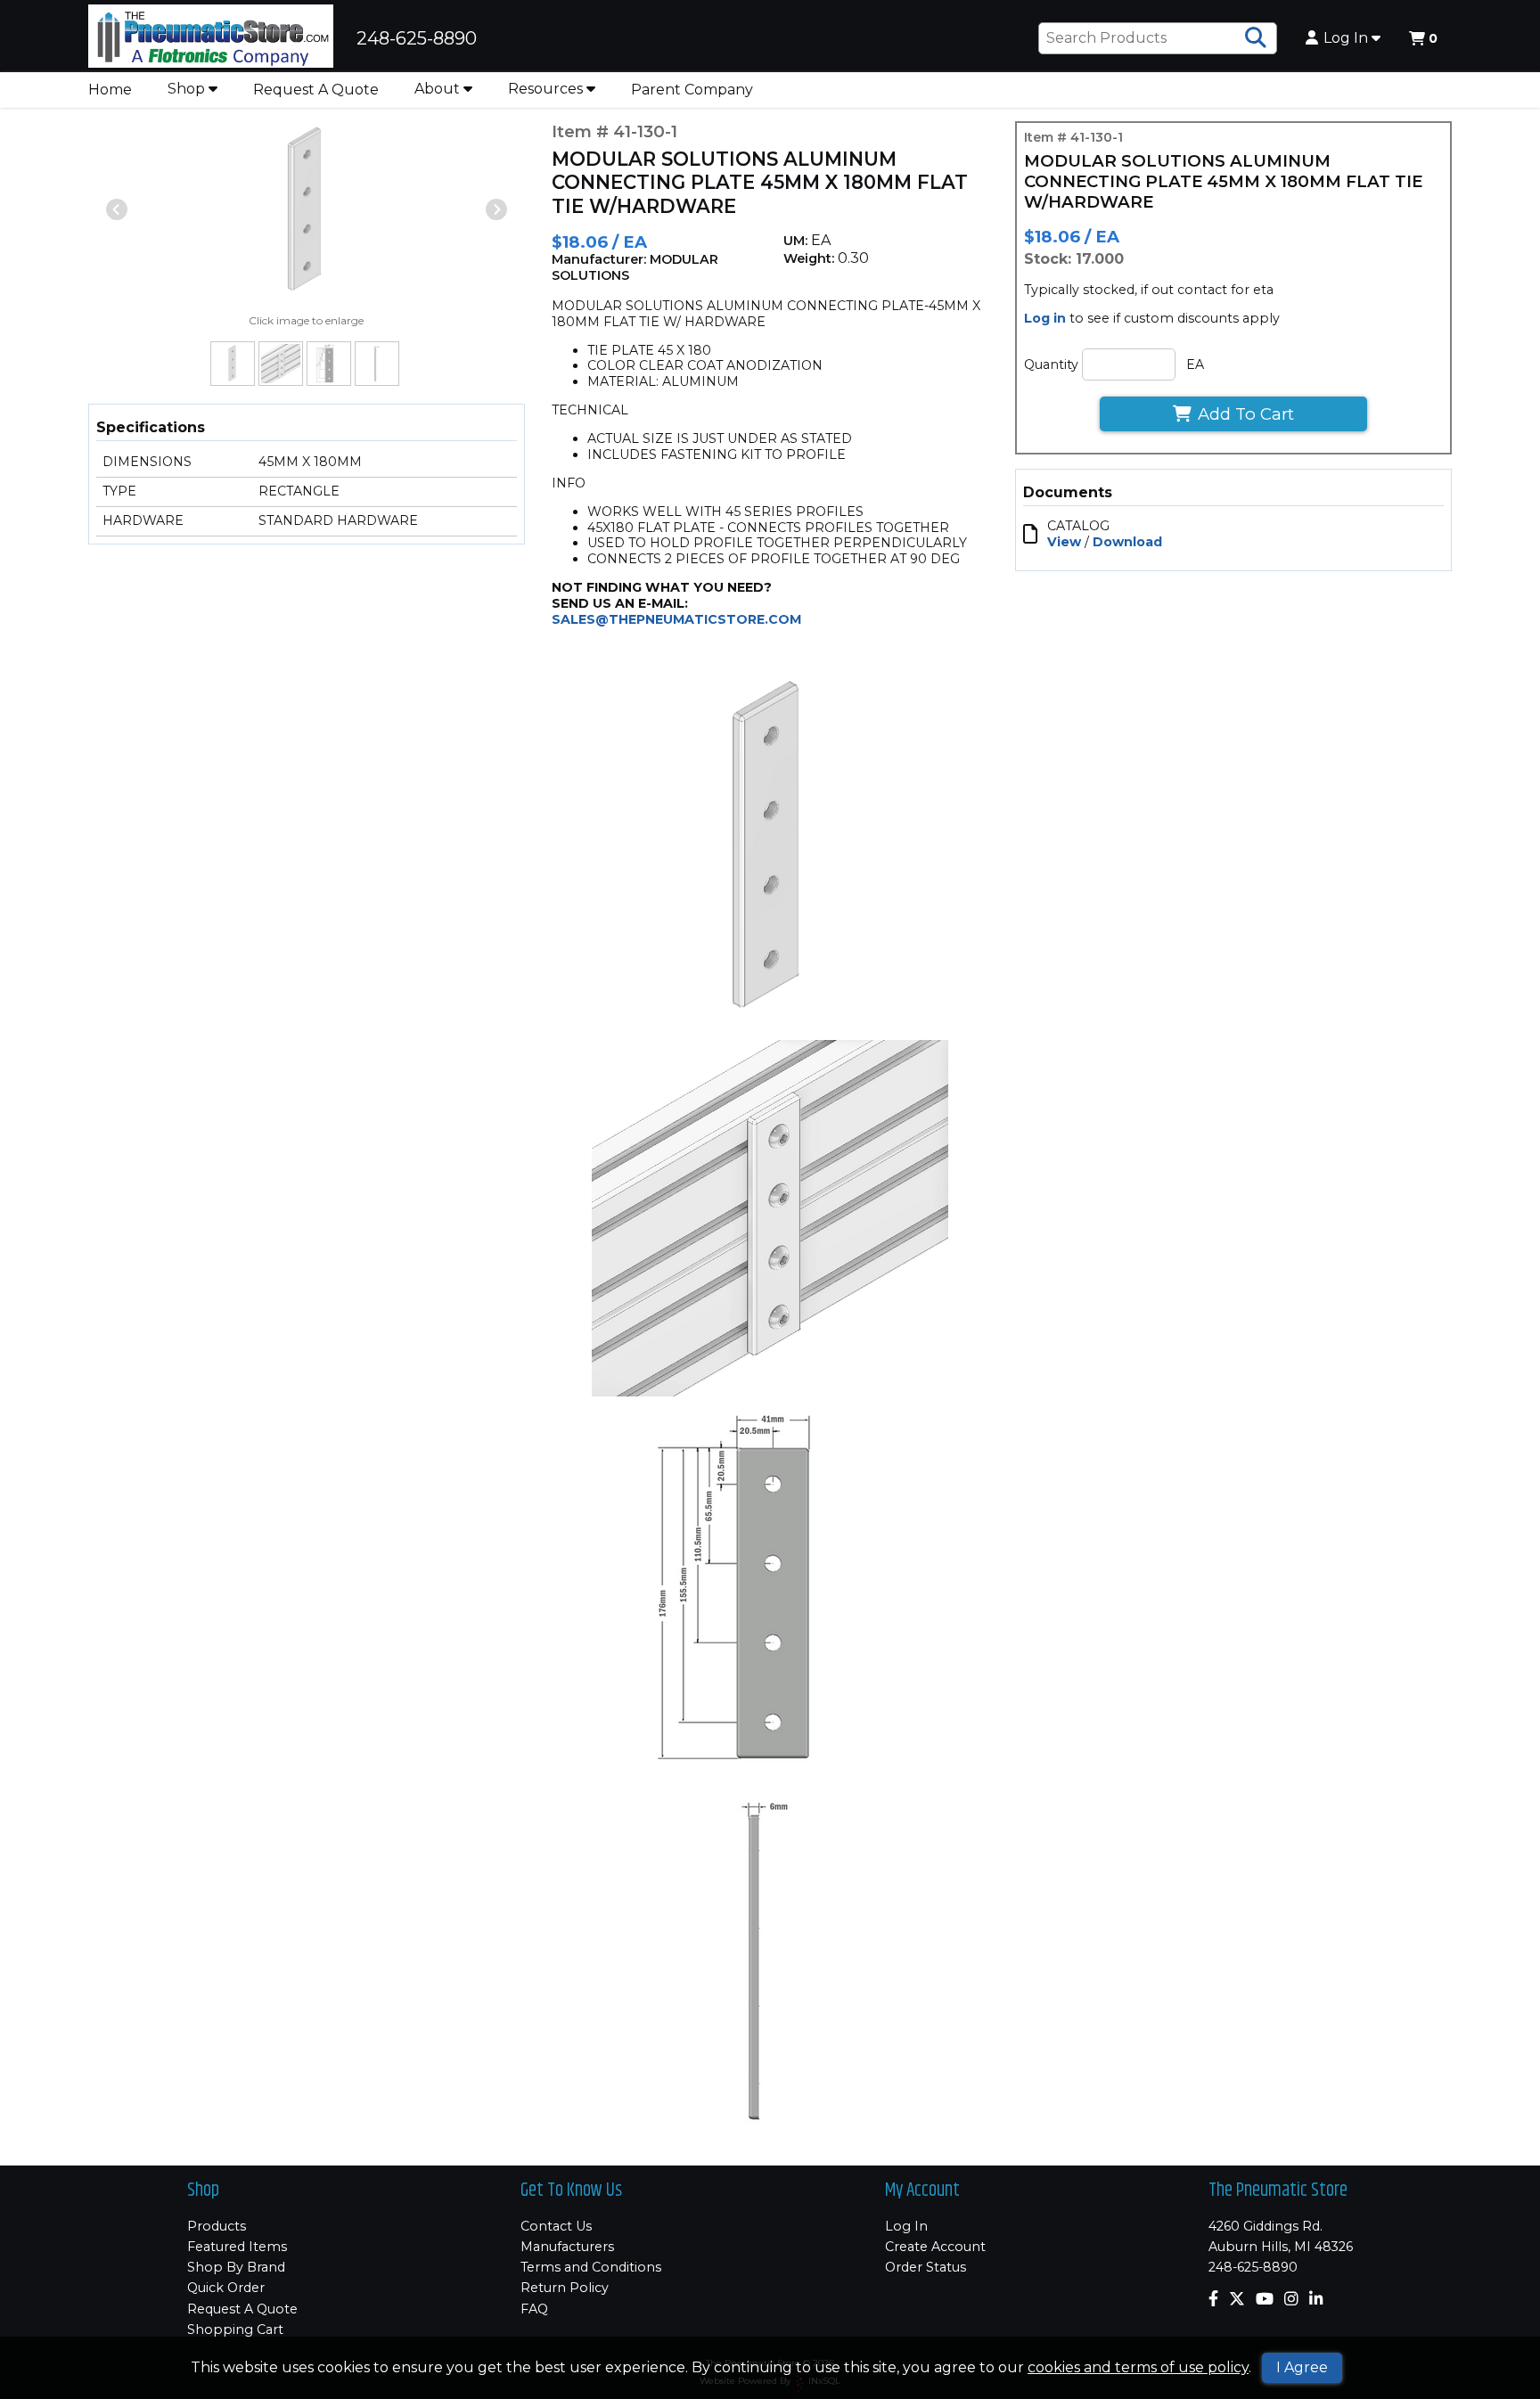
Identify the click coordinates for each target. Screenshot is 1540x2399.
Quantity (1051, 364)
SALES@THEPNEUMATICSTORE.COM (676, 619)
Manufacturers (567, 2247)
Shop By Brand (236, 2267)
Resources (547, 89)
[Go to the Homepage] (211, 38)
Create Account (935, 2247)
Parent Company (692, 90)
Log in (1045, 318)
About (439, 89)
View (1064, 542)
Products (217, 2226)
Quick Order (226, 2288)
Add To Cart (1246, 414)
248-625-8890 (1253, 2267)
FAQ (534, 2309)
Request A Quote (316, 90)
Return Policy (565, 2288)
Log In (1347, 38)
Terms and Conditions (591, 2267)
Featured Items (237, 2247)
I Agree (1302, 2367)
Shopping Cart (235, 2329)
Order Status (926, 2267)
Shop (188, 89)
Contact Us (556, 2226)
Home (110, 90)
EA (1195, 364)
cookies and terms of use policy (1138, 2367)
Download (1127, 542)
